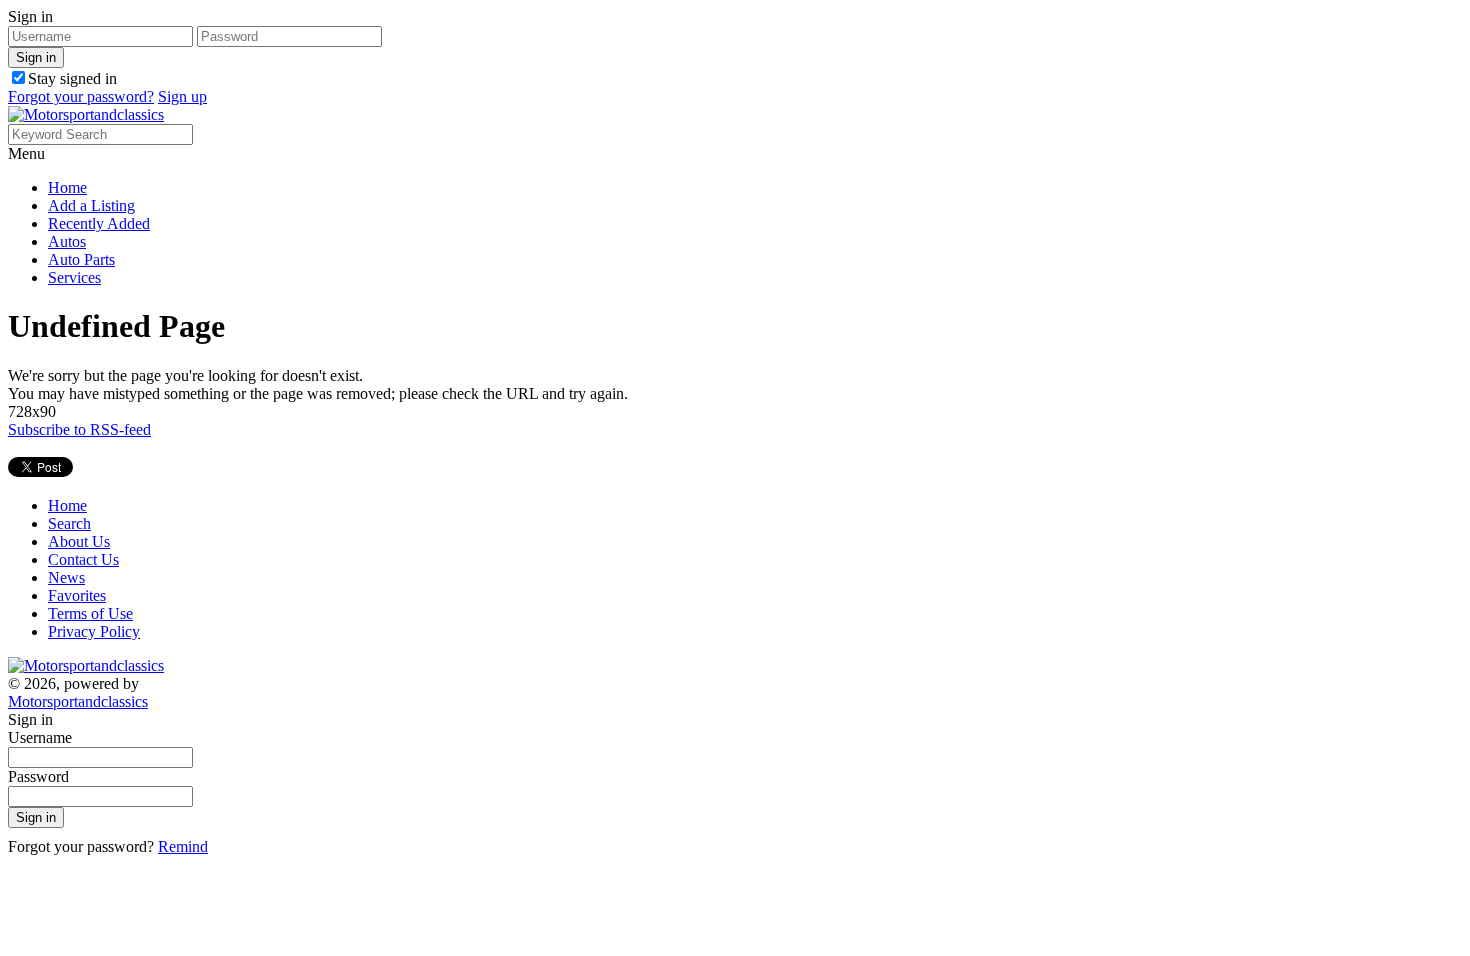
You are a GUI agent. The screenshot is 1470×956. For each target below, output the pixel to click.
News (66, 577)
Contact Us (83, 559)
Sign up (182, 96)
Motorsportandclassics (78, 701)
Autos (67, 241)
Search (69, 523)
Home (67, 187)
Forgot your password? (81, 96)
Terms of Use (90, 613)
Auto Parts (81, 259)
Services (74, 277)
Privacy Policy (94, 631)
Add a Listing (91, 205)
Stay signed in (72, 78)
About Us (79, 541)
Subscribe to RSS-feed (79, 429)
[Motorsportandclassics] (86, 114)
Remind (183, 846)
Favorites (77, 595)
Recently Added (99, 223)
